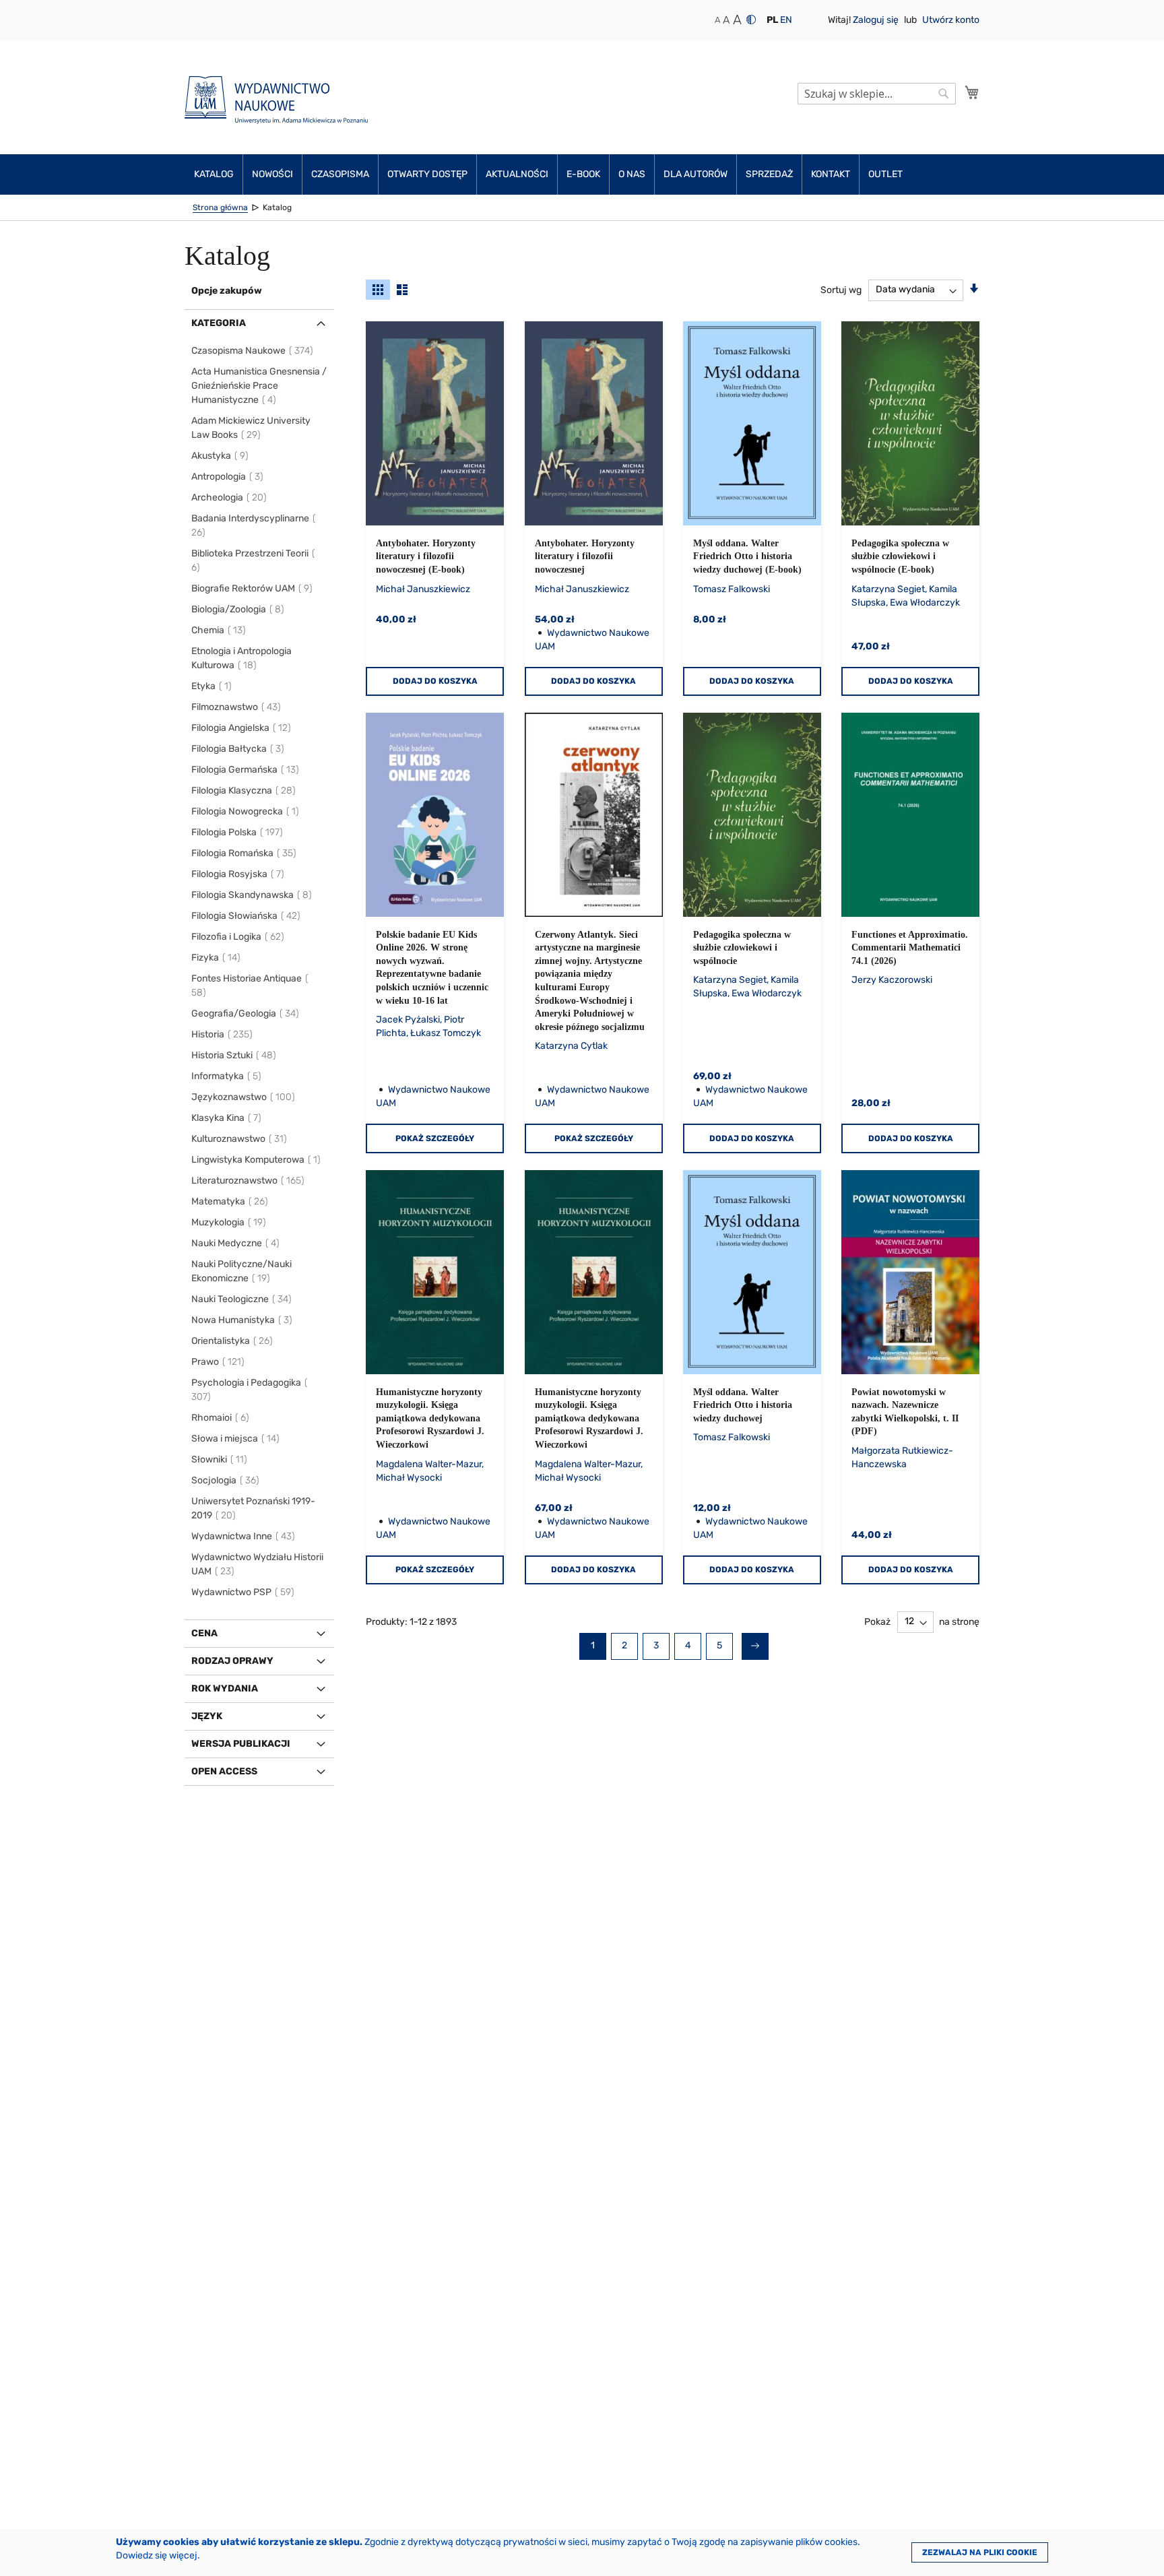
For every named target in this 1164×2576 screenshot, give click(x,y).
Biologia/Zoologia (238, 609)
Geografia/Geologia (246, 1013)
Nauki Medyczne (236, 1243)
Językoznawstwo (244, 1097)
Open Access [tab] (224, 1771)
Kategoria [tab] (219, 323)
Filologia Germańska (246, 770)
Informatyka (227, 1076)
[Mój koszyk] (972, 92)
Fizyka (217, 958)
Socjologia (226, 1480)
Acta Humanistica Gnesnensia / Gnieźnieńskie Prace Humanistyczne (259, 386)
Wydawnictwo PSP (244, 1592)
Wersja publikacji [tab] (241, 1744)
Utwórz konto (951, 20)
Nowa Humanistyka (243, 1320)
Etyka (212, 686)
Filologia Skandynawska (252, 895)
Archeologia (230, 497)
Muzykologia (229, 1222)
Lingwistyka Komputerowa (257, 1160)
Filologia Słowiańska (247, 916)
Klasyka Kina (227, 1118)
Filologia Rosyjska (238, 874)
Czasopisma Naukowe (253, 351)
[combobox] (877, 94)
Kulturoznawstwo (240, 1139)
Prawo (219, 1362)
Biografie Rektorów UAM (253, 588)
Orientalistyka (233, 1341)
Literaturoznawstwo (249, 1181)
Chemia (219, 630)
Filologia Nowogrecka (246, 811)
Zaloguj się (877, 20)
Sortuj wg (841, 289)
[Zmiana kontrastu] (751, 20)
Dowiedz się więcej (157, 2555)
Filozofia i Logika (238, 937)
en (786, 20)
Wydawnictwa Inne (244, 1536)
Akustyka (221, 456)
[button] (772, 20)
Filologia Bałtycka (238, 749)
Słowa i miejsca (236, 1439)
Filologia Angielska (242, 728)
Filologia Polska (238, 832)
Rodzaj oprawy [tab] (232, 1661)
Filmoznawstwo (237, 707)
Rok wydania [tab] (225, 1688)
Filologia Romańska (245, 853)
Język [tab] (207, 1716)
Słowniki (220, 1459)
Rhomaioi (221, 1418)
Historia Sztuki (234, 1055)
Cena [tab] (204, 1633)
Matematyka (230, 1201)
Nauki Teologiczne (242, 1299)
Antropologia (228, 477)
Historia (223, 1034)
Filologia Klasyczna (244, 791)
